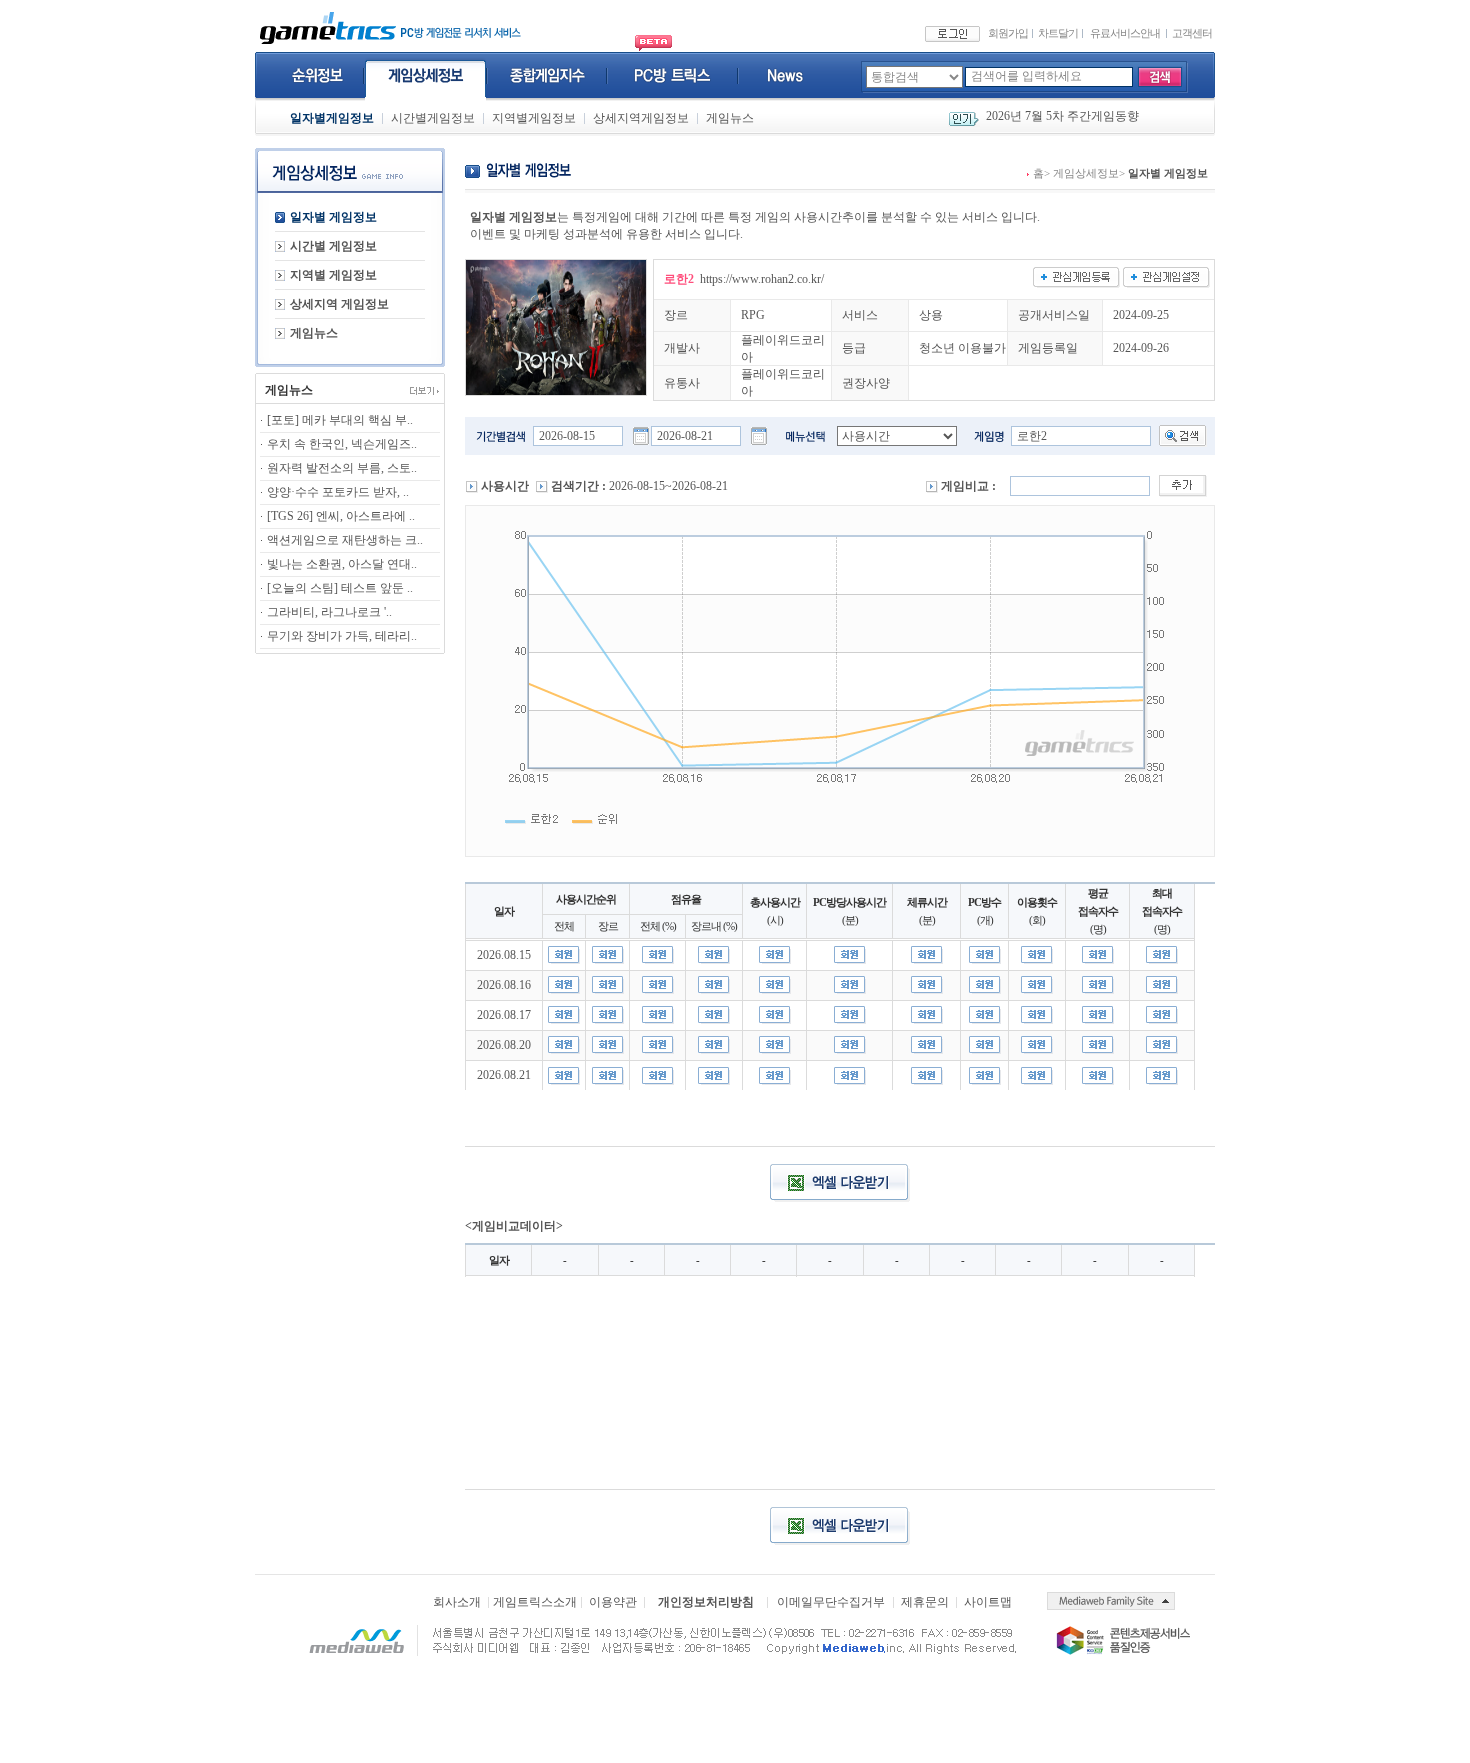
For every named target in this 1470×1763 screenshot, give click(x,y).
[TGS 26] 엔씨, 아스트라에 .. (341, 516)
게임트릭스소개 (535, 1602)
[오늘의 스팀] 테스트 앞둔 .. (340, 588)
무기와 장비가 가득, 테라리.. (342, 636)
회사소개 (457, 1602)
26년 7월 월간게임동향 (1046, 119)
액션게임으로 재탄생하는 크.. (345, 540)
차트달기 (1058, 33)
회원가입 (1008, 33)
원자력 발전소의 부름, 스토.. (342, 468)
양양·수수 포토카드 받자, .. (338, 492)
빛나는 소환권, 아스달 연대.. (342, 564)
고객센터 (1192, 33)
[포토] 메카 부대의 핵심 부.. (340, 420)
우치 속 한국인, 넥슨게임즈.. (342, 444)
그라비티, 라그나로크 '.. (329, 612)
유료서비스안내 (1125, 33)
